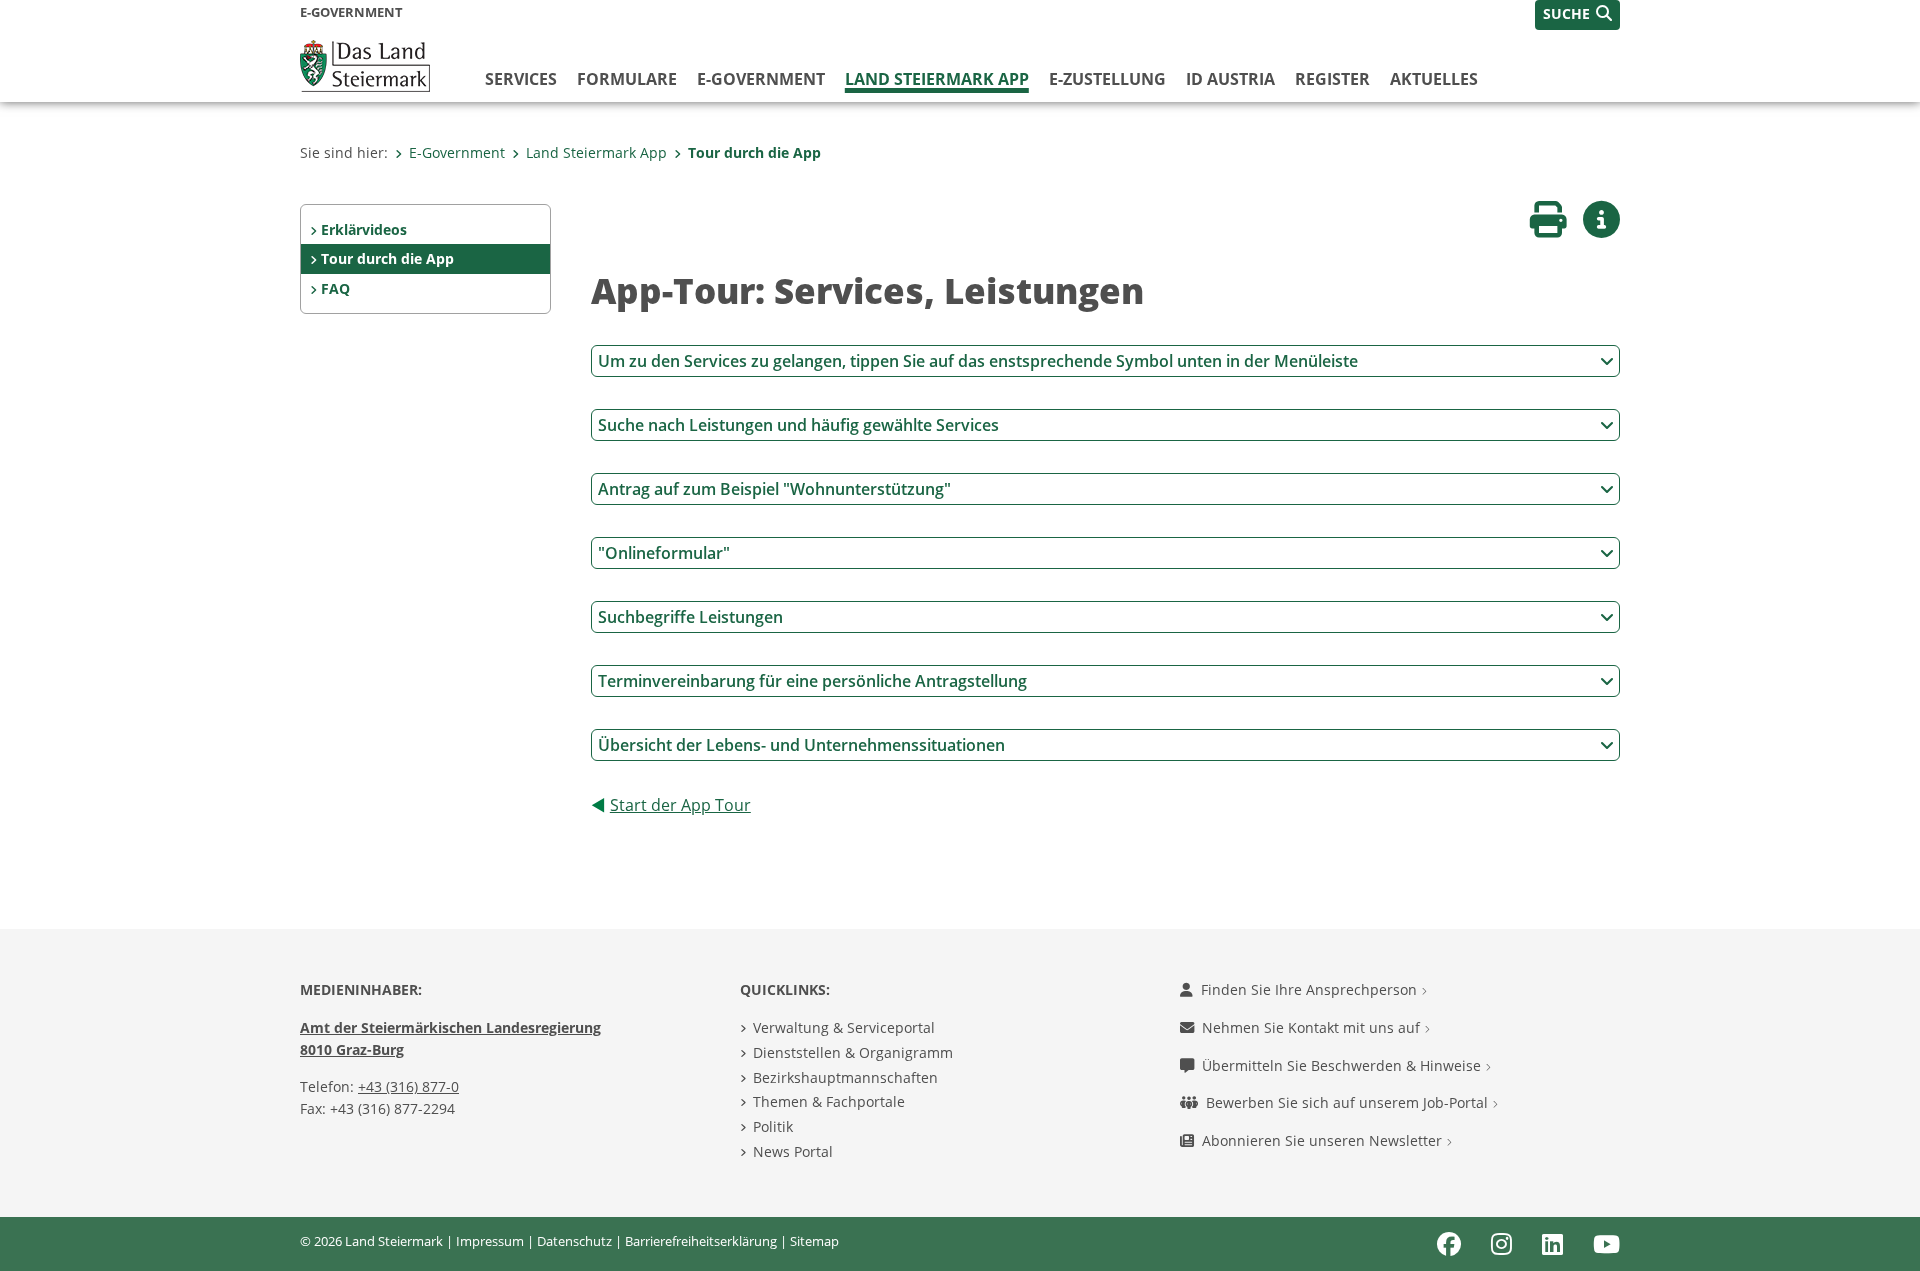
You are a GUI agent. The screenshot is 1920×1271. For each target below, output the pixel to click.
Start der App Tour (680, 805)
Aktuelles (1434, 79)
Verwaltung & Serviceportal (844, 1027)
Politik (773, 1126)
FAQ (335, 288)
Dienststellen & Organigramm (853, 1052)
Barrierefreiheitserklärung (701, 1241)
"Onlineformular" (664, 553)
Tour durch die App (754, 152)
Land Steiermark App (937, 79)
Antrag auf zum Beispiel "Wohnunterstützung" (774, 489)
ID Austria (1230, 79)
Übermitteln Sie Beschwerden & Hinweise (1343, 1065)
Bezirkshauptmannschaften (845, 1077)
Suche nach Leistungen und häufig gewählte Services (798, 425)
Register (1332, 79)
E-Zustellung (1107, 79)
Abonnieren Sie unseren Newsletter (1324, 1140)
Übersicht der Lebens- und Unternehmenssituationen (801, 745)
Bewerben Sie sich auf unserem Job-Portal (1349, 1102)
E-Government (761, 79)
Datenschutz (574, 1241)
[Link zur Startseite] (365, 64)
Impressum (490, 1241)
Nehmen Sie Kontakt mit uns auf (1313, 1027)
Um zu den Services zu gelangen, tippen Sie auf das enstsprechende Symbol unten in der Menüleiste (978, 361)
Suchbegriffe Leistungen (690, 617)
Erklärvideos (364, 229)
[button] (1577, 15)
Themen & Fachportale (829, 1101)
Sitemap (814, 1241)
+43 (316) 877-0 (408, 1086)
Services (521, 79)
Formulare (627, 79)
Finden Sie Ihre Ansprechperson (1311, 989)
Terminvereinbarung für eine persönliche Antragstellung (812, 681)
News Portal (793, 1151)
